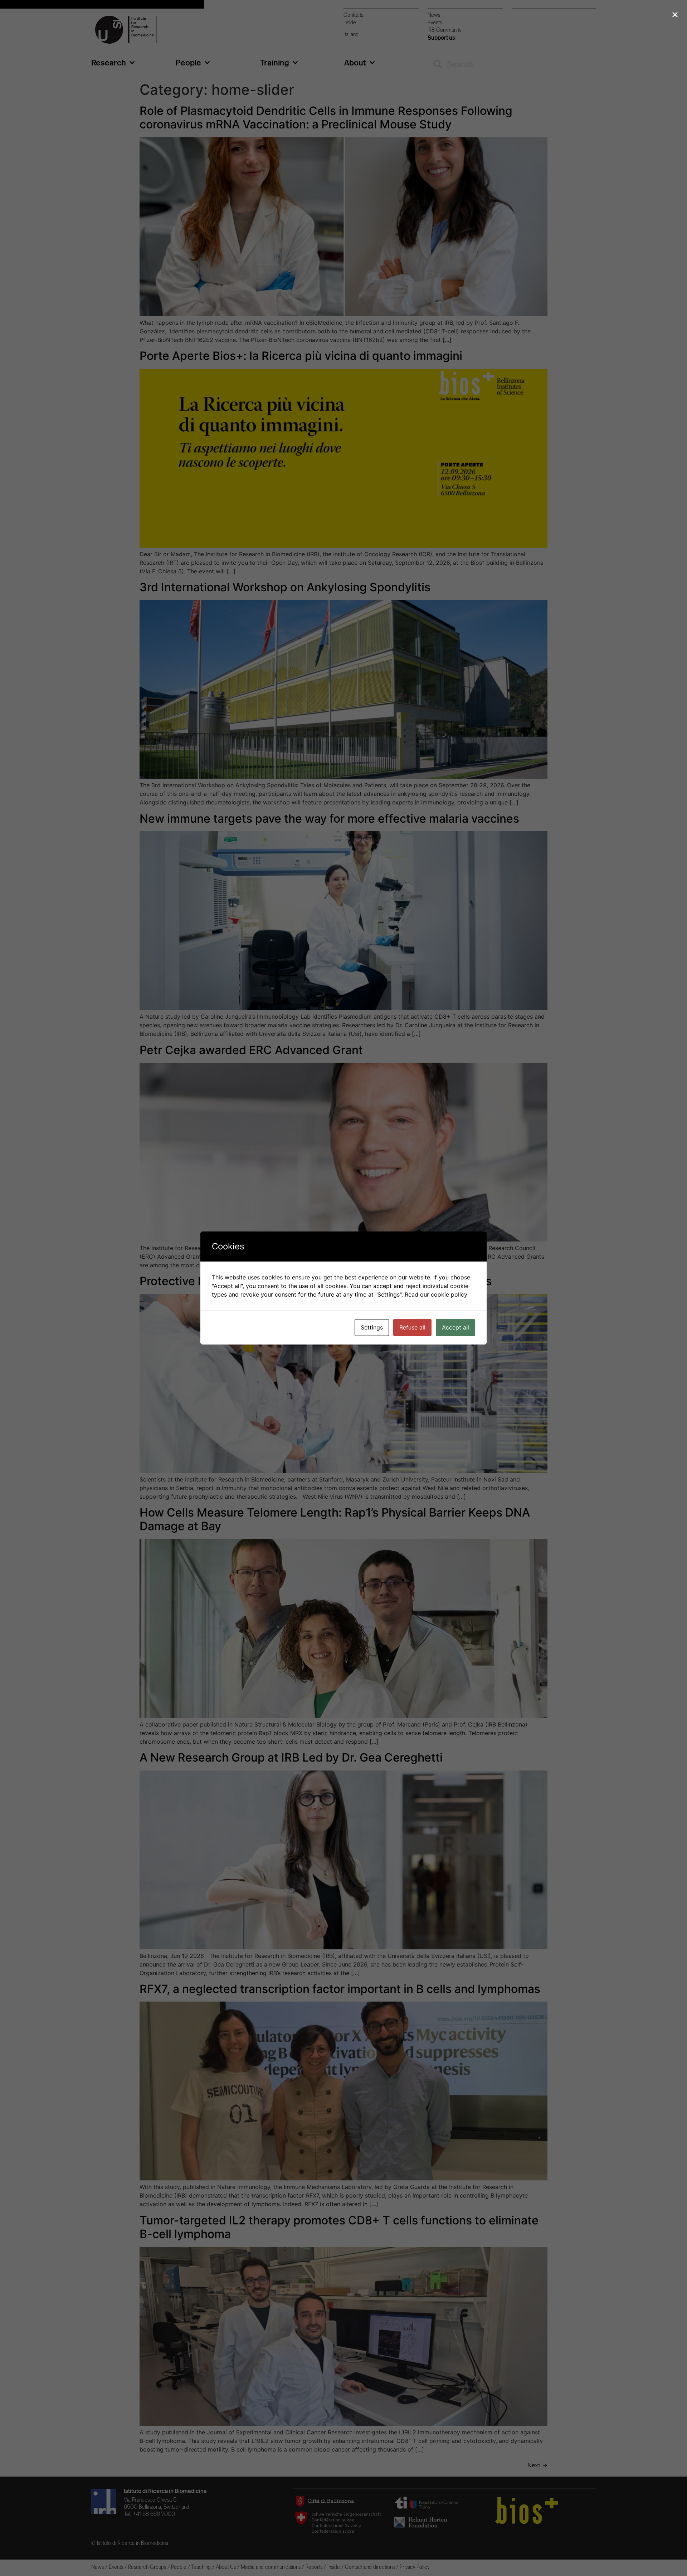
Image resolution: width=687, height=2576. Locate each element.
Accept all (455, 1327)
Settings (372, 1327)
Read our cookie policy (436, 1294)
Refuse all (412, 1327)
